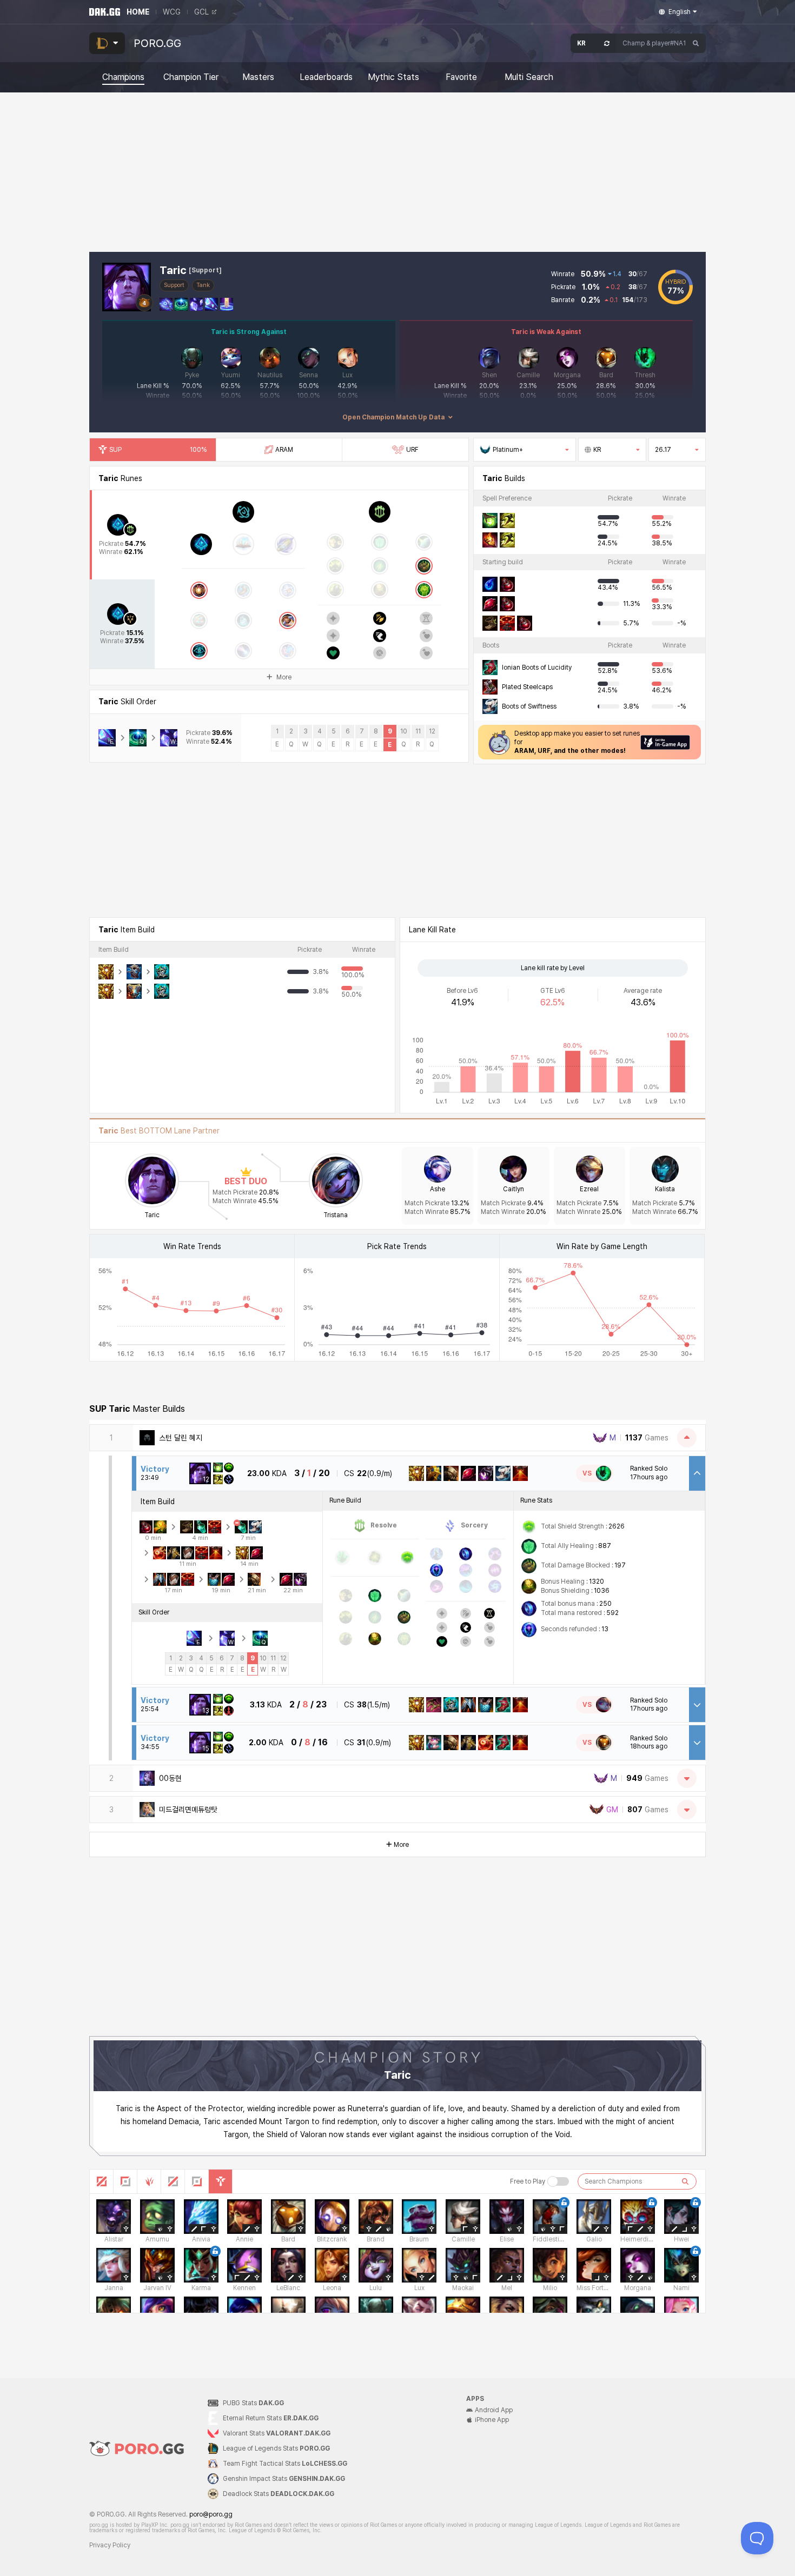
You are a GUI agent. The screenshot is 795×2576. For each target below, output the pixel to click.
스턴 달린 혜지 (181, 1438)
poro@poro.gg (211, 2514)
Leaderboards (326, 77)
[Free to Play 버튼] (558, 2181)
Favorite (461, 77)
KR (597, 450)
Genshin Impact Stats (284, 2479)
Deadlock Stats (279, 2494)
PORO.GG (157, 43)
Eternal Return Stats (271, 2418)
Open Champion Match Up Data (393, 417)
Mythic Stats (393, 77)
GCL (201, 12)
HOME (138, 12)
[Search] (696, 43)
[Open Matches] (687, 1778)
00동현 (170, 1778)
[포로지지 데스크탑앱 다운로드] (665, 742)
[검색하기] (685, 2181)
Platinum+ (508, 450)
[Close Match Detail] (697, 1473)
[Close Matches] (687, 1438)
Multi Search (529, 77)
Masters (258, 77)
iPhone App (492, 2420)
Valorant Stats (277, 2433)
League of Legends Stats (276, 2448)
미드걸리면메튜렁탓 (188, 1810)
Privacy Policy (110, 2545)
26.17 (663, 450)
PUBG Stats (253, 2403)
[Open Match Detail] (697, 1705)
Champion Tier (191, 77)
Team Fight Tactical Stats (285, 2464)
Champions (123, 77)
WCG (172, 12)
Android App (494, 2410)
